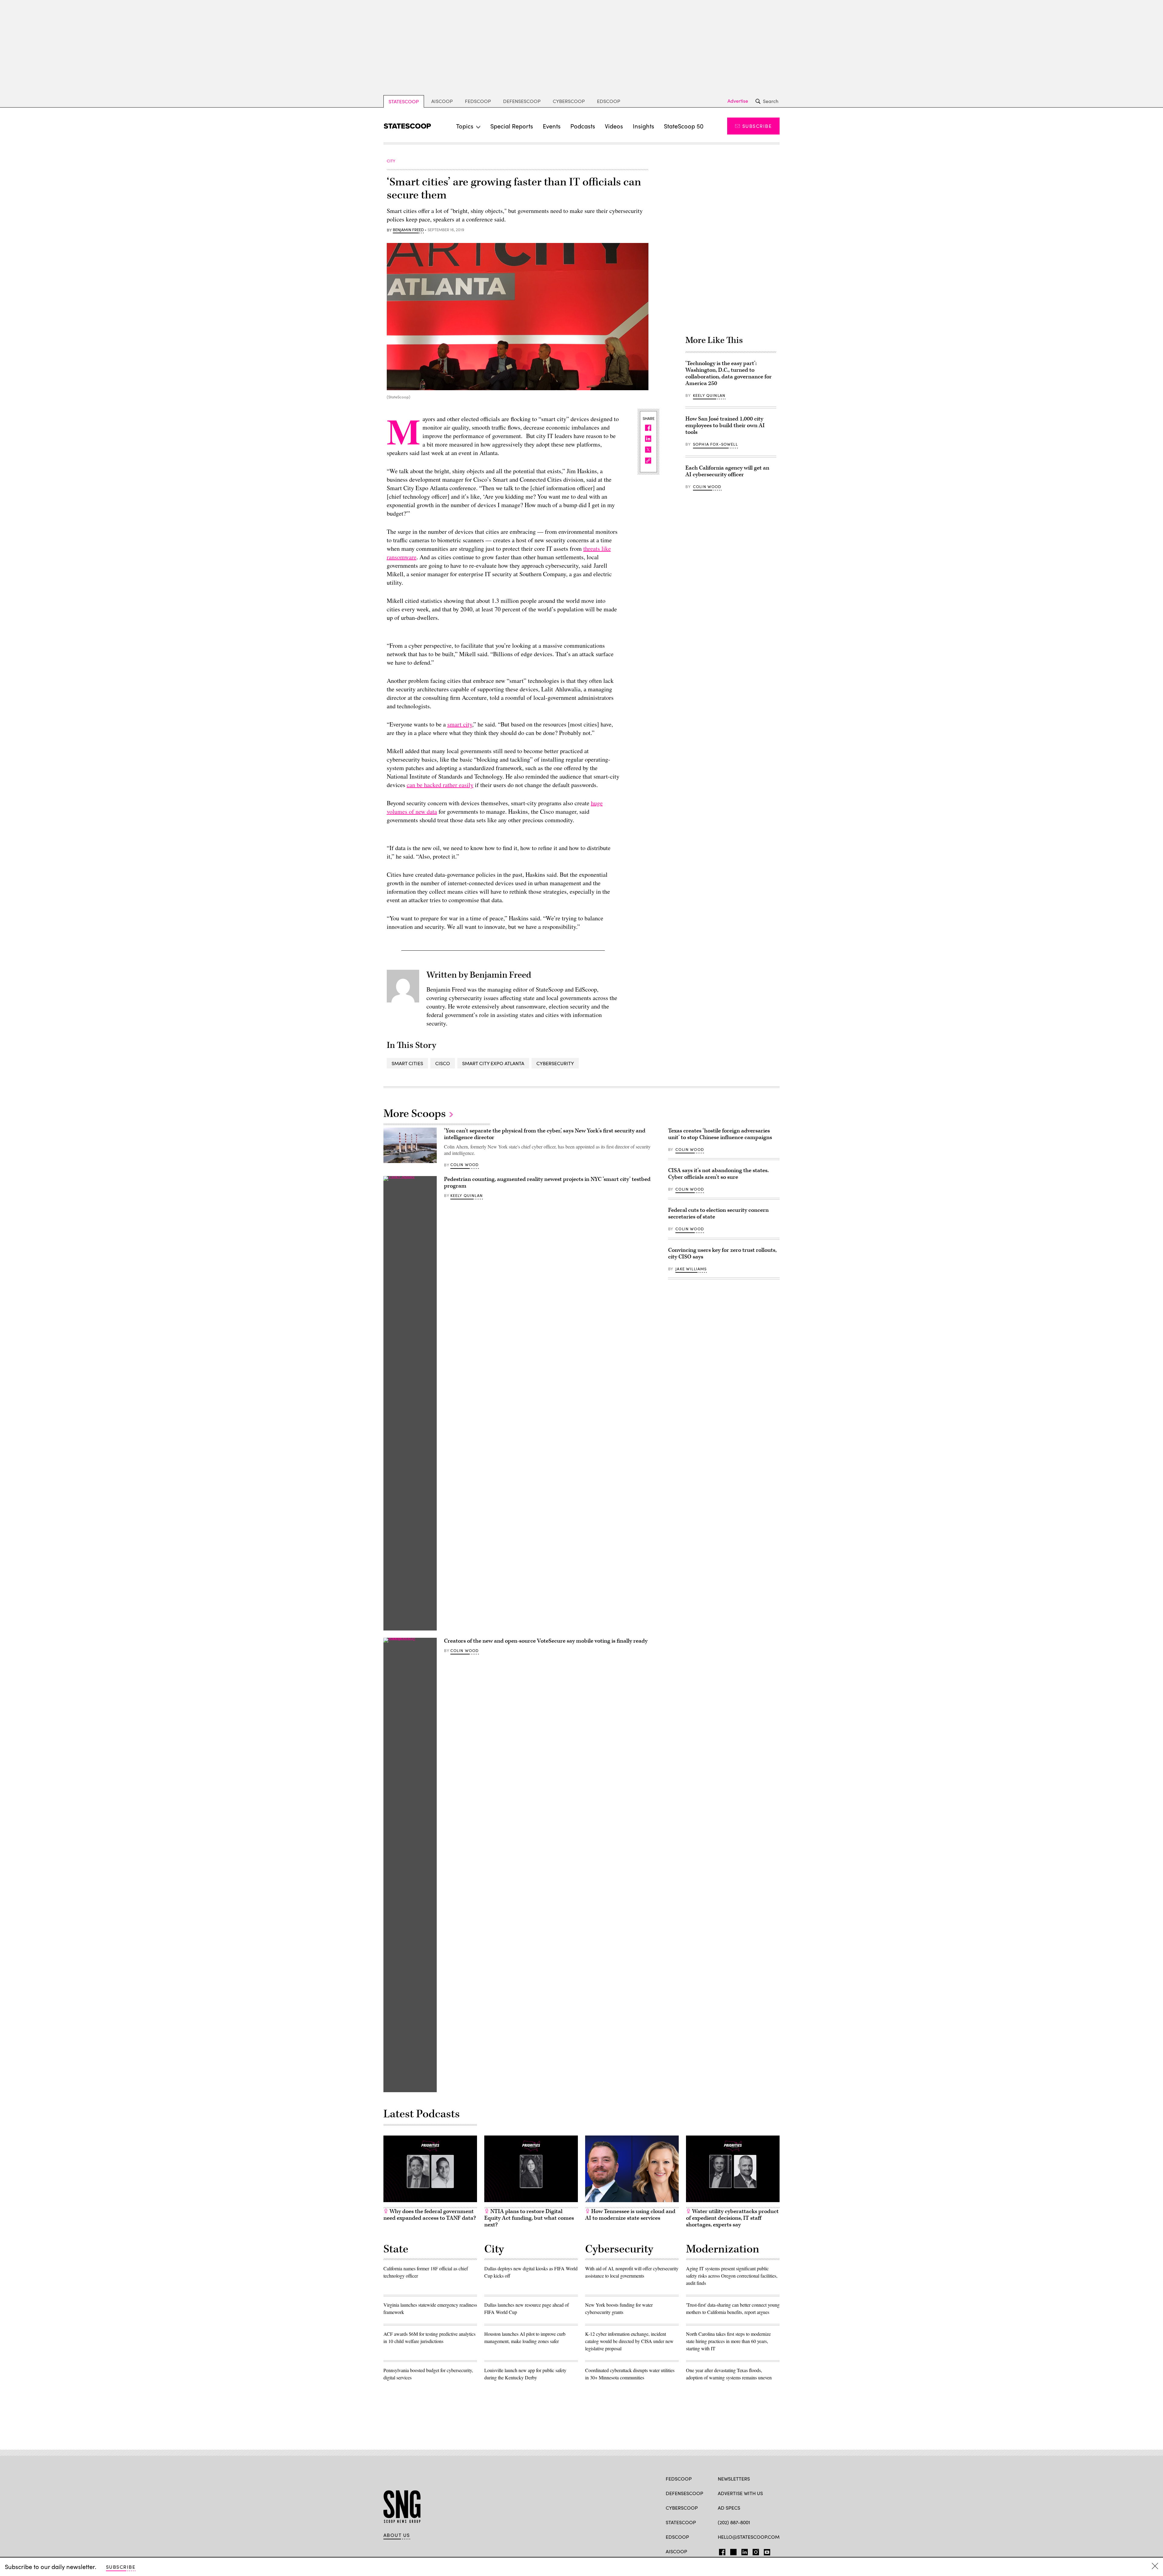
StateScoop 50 (684, 126)
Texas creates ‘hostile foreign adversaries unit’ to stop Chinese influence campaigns (720, 1134)
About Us (397, 2535)
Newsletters (734, 2479)
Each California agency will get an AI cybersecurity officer (727, 471)
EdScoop (609, 101)
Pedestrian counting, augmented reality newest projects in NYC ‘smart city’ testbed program (547, 1183)
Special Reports (512, 126)
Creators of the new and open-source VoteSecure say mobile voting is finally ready (546, 1641)
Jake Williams (691, 1269)
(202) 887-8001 (734, 2522)
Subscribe (757, 126)
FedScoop (478, 101)
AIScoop (442, 101)
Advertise (738, 101)
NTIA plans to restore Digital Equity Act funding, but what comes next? (529, 2218)
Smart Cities (407, 1063)
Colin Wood (707, 487)
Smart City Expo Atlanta (493, 1063)
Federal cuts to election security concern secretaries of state (718, 1213)
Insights (643, 126)
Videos (614, 126)
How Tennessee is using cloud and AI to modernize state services (630, 2215)
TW (732, 2551)
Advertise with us (740, 2493)
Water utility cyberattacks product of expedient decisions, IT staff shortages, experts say (732, 2218)
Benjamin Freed (408, 230)
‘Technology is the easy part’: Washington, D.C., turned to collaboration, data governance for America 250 (729, 373)
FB (721, 2551)
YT (765, 2551)
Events (552, 126)
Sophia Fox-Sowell (715, 444)
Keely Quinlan (709, 395)
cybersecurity (555, 1063)
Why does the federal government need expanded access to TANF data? (430, 2215)
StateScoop (404, 101)
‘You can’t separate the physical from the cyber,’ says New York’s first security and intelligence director (545, 1134)
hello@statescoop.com (749, 2537)
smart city (460, 724)
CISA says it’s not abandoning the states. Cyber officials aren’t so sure (718, 1174)
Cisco (443, 1063)
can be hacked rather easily (440, 785)
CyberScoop (569, 101)
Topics (465, 126)
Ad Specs (729, 2508)
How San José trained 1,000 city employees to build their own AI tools (725, 425)
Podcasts (583, 126)
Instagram (756, 2551)
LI (742, 2551)
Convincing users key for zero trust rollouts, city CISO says (722, 1253)
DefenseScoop (522, 101)
